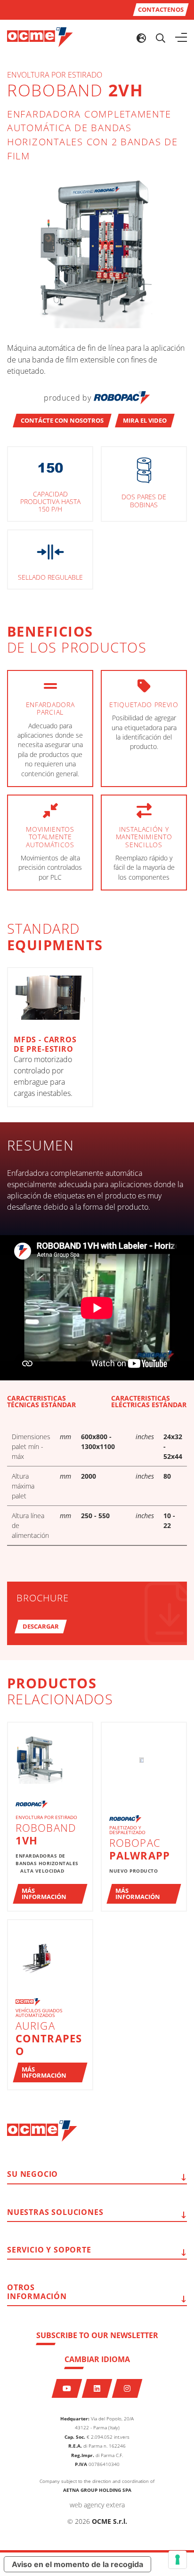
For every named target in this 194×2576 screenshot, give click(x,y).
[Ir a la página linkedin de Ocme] (97, 2388)
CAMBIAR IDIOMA (97, 2359)
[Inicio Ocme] (40, 37)
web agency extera (97, 2505)
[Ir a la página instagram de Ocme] (127, 2388)
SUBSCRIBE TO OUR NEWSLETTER (97, 2335)
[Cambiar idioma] (141, 38)
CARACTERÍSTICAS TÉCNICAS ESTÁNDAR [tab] (41, 1402)
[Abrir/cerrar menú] (181, 38)
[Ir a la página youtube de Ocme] (67, 2388)
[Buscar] (161, 38)
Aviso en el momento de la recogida (77, 2564)
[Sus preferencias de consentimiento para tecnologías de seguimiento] (178, 2560)
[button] (62, 421)
